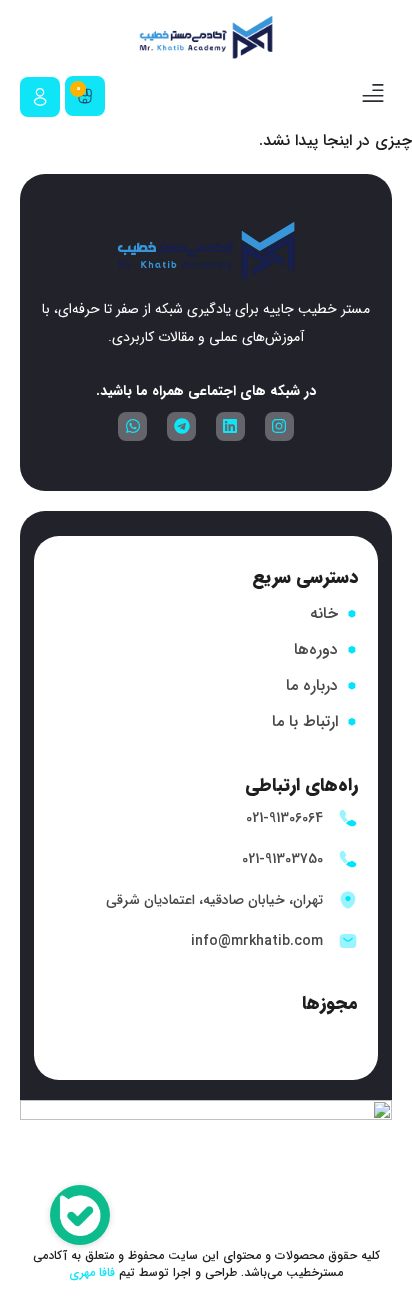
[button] (372, 96)
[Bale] (80, 1219)
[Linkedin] (230, 426)
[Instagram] (279, 426)
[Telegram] (181, 426)
